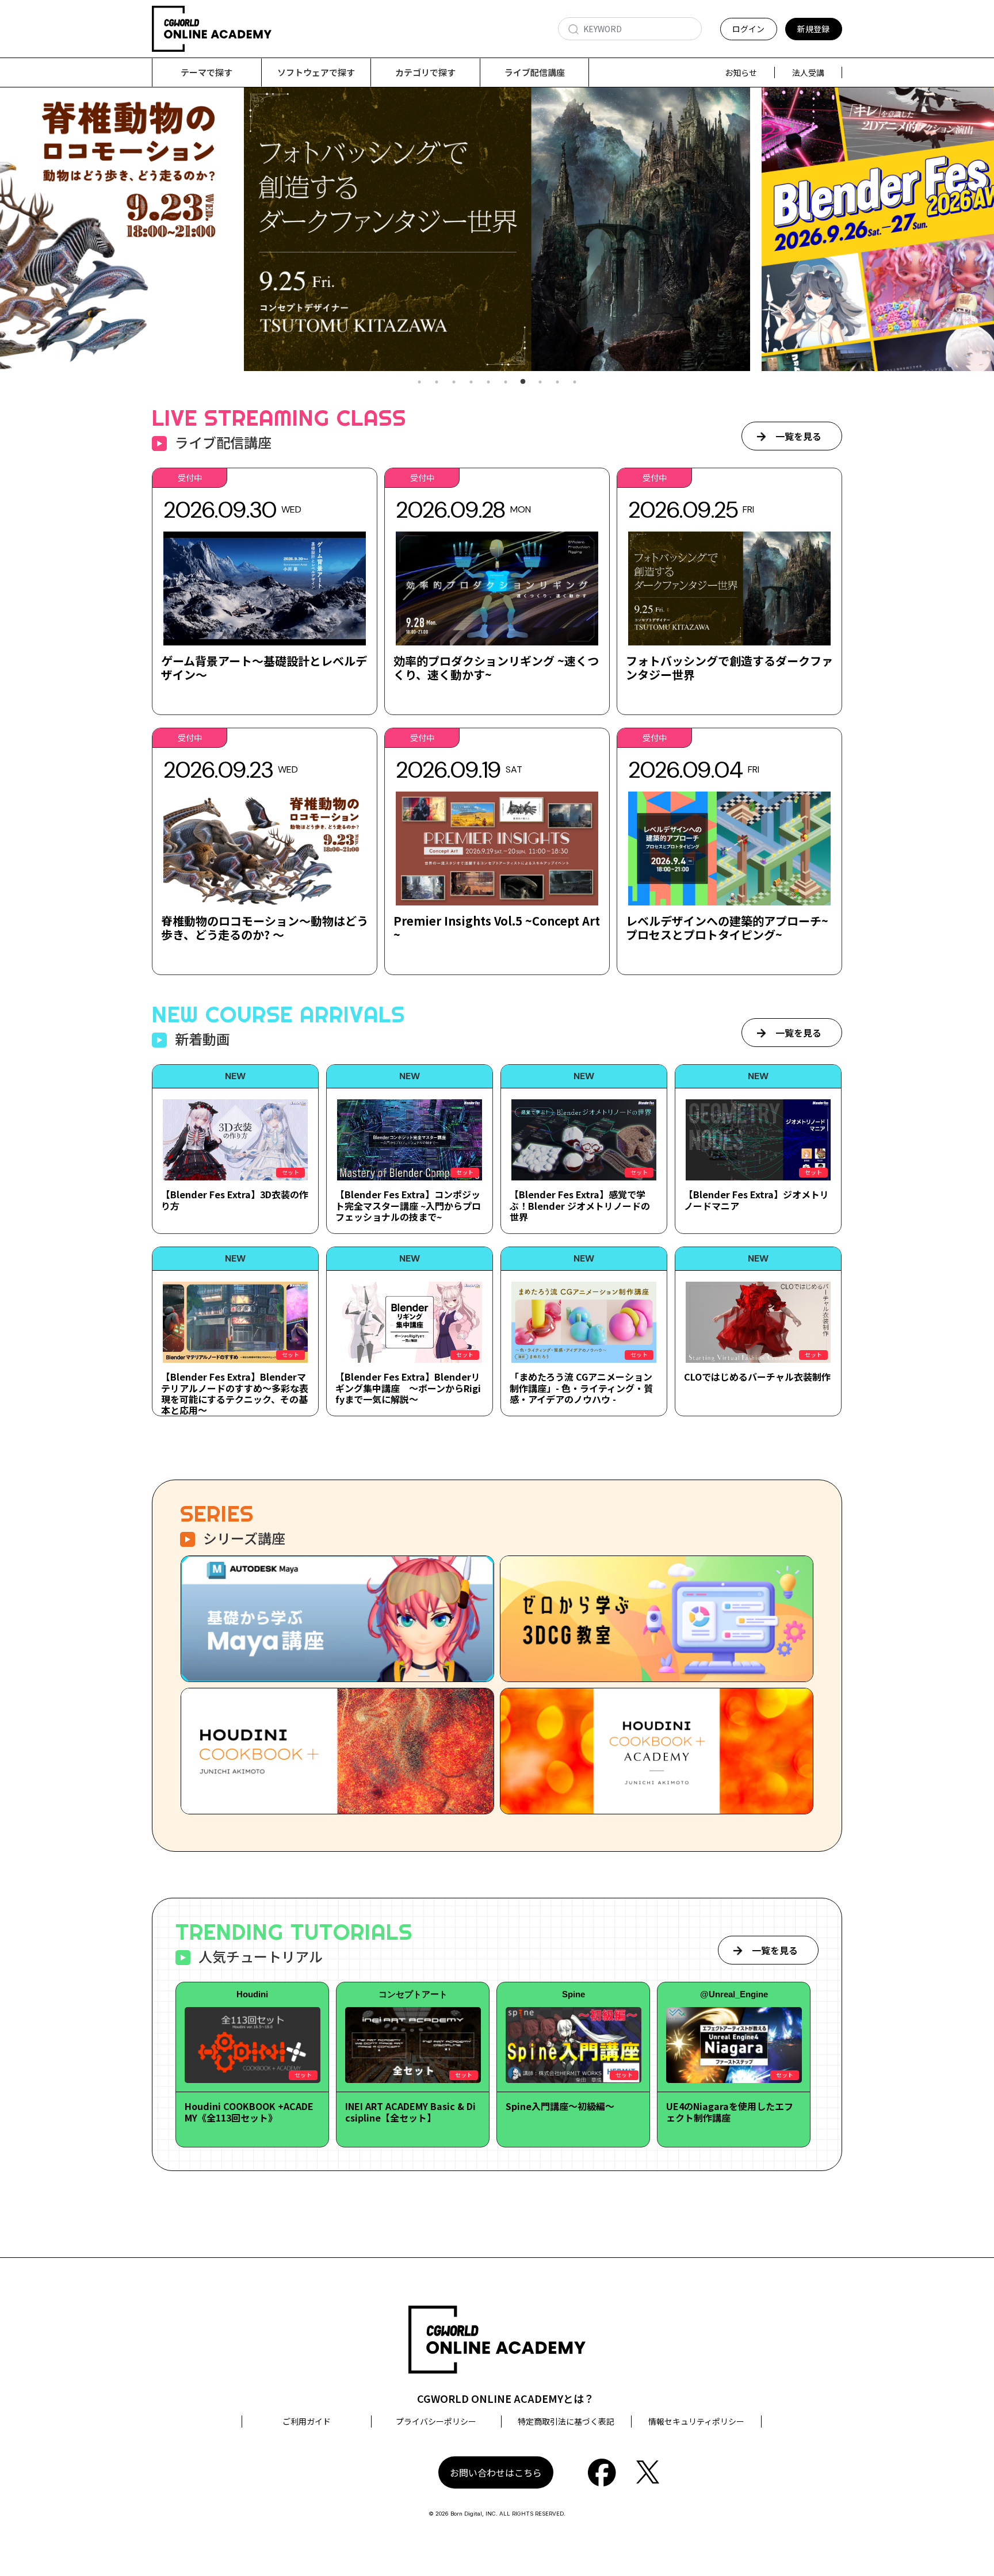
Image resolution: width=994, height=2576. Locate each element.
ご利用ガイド (307, 2421)
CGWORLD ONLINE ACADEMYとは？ (506, 2398)
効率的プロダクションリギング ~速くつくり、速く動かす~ (496, 668)
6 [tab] (506, 382)
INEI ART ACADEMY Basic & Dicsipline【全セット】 (410, 2111)
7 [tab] (523, 382)
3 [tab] (454, 382)
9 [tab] (557, 382)
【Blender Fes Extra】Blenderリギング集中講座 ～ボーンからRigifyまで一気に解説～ (408, 1388)
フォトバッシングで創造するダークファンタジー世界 (729, 668)
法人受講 (808, 72)
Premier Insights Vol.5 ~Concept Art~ (497, 928)
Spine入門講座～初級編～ (560, 2106)
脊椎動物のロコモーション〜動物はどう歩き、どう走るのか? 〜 (265, 928)
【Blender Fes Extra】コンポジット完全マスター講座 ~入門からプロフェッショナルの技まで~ (408, 1205)
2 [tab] (437, 382)
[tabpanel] (497, 229)
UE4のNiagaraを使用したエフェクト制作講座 (730, 2111)
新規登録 (813, 29)
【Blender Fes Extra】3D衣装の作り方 (235, 1200)
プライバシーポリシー (436, 2421)
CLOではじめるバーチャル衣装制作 (757, 1377)
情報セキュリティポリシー (696, 2421)
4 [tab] (471, 382)
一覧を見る (798, 436)
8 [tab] (540, 382)
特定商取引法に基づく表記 (566, 2421)
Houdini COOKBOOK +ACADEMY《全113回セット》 (249, 2111)
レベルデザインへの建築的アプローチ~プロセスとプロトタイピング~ (727, 928)
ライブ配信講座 (535, 72)
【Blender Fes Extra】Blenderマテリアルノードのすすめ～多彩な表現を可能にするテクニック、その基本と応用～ (235, 1393)
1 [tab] (419, 382)
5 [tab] (488, 382)
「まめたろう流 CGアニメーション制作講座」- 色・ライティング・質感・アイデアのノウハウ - (581, 1388)
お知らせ (741, 72)
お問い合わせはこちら (496, 2472)
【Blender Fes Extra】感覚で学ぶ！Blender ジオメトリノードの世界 (580, 1205)
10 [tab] (575, 382)
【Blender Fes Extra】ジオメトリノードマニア (756, 1200)
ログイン (748, 29)
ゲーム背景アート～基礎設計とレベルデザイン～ (264, 668)
